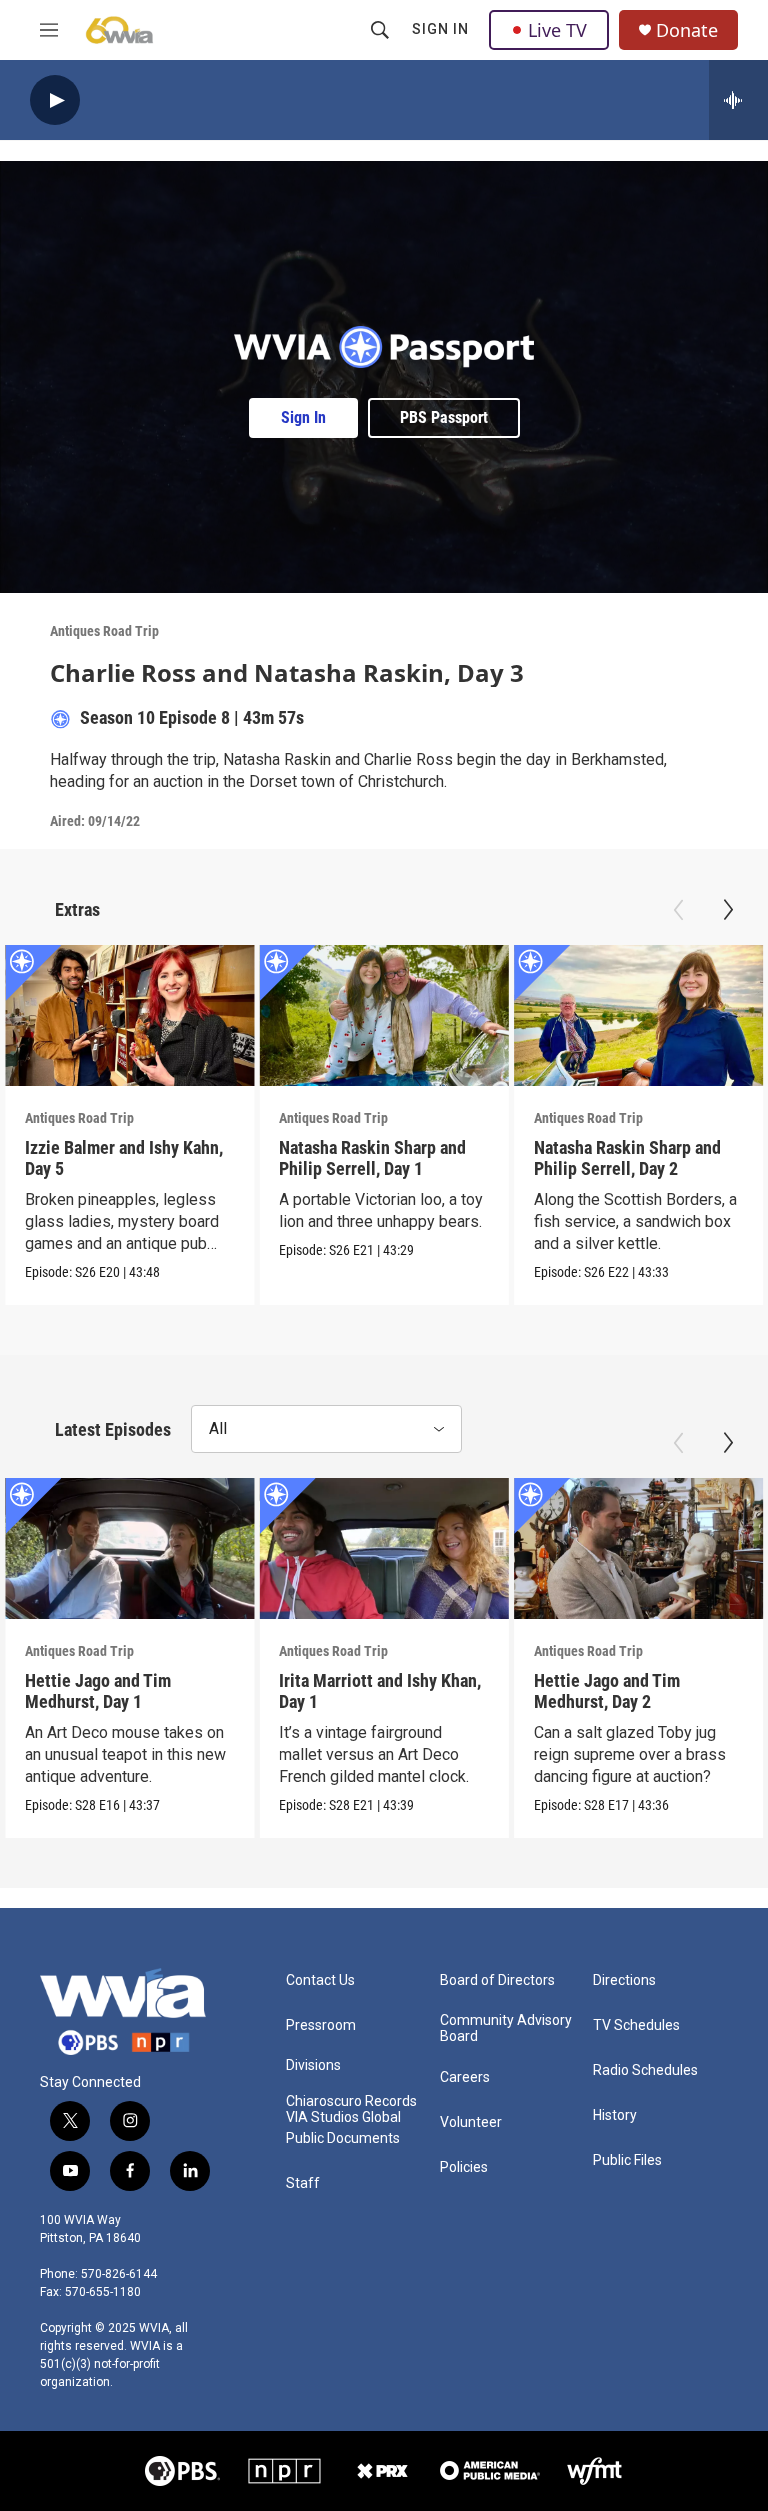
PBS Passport (444, 417)
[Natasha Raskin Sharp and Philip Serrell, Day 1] (383, 1015)
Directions (624, 1980)
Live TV (557, 30)
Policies (464, 2167)
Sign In (440, 29)
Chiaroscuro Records (351, 2101)
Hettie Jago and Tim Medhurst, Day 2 (607, 1691)
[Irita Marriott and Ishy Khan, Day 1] (383, 1548)
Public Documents (343, 2138)
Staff (303, 2183)
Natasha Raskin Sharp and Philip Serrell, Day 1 (372, 1158)
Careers (465, 2077)
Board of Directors (497, 1980)
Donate (687, 30)
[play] (55, 100)
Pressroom (321, 2025)
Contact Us (320, 1980)
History (615, 2115)
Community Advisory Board (506, 2028)
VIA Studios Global (343, 2117)
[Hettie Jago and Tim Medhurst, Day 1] (129, 1548)
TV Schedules (636, 2025)
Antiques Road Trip (104, 631)
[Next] (728, 910)
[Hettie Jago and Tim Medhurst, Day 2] (638, 1548)
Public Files (627, 2160)
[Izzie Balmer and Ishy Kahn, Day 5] (129, 1015)
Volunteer (471, 2122)
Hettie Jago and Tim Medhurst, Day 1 (98, 1691)
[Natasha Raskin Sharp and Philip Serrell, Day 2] (638, 1015)
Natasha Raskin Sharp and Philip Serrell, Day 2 (627, 1158)
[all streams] (738, 100)
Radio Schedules (645, 2070)
